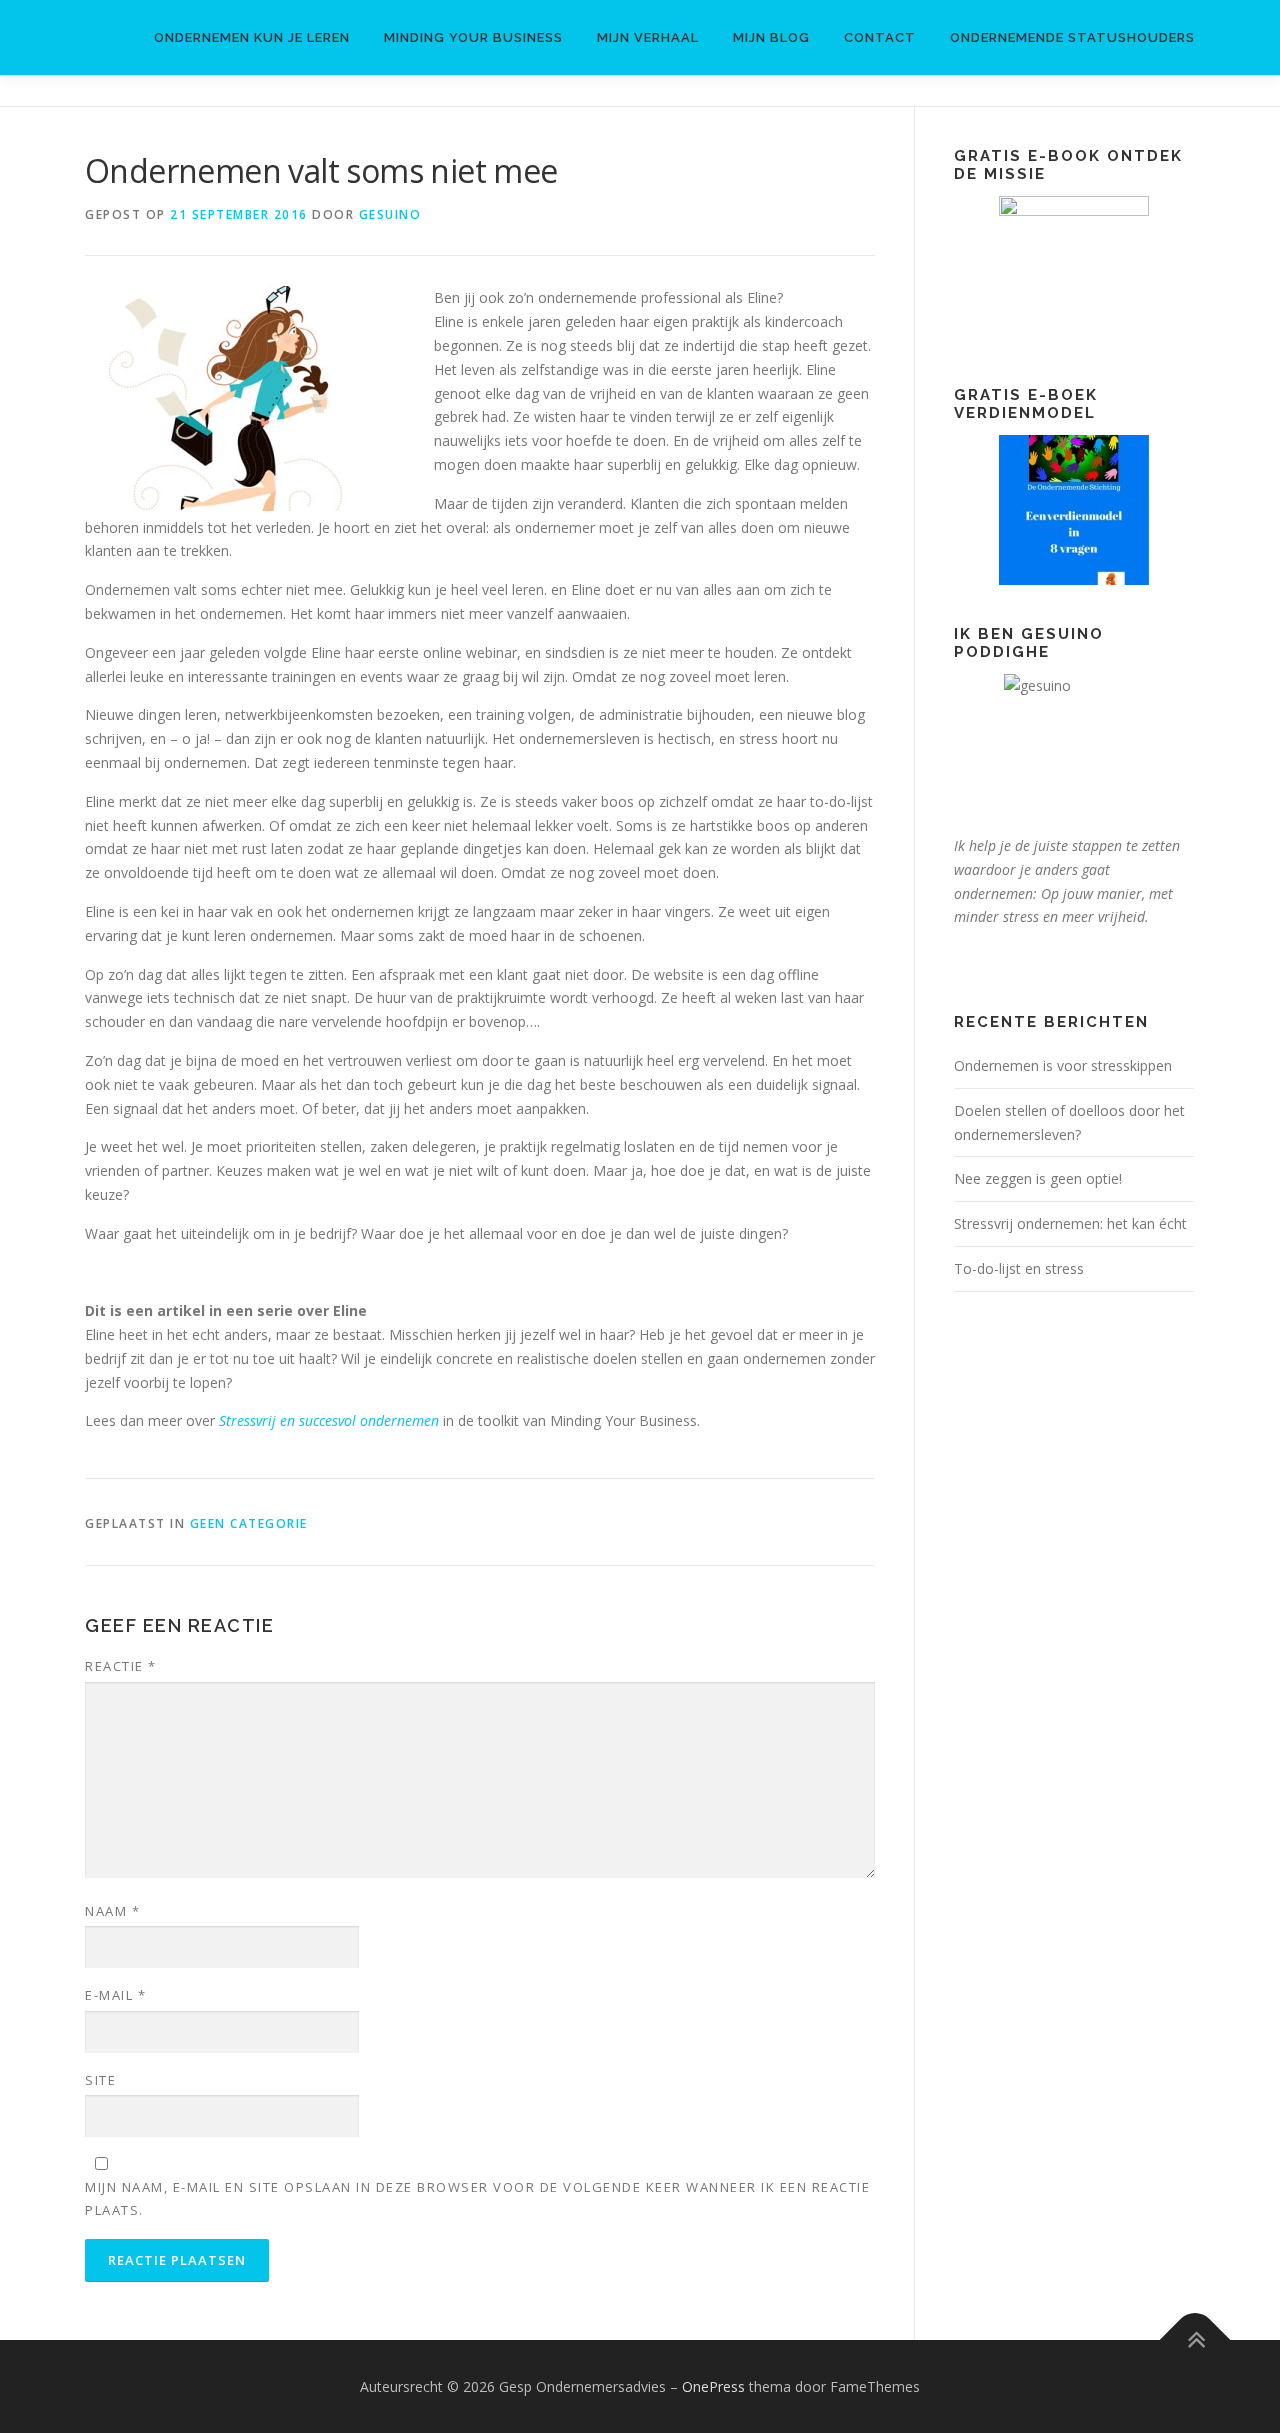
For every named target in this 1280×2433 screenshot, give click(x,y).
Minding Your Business (473, 37)
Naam (112, 1911)
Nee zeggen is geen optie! (1038, 1178)
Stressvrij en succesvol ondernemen (329, 1420)
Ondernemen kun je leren (252, 37)
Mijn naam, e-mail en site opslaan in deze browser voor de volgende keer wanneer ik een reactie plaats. (477, 2198)
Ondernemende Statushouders (1072, 37)
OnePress (713, 2386)
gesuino (390, 214)
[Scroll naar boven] (1195, 2339)
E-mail (115, 1995)
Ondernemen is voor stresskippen (1063, 1065)
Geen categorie (249, 1523)
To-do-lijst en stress (1019, 1268)
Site (100, 2080)
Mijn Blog (771, 37)
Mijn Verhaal (648, 37)
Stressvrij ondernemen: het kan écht (1070, 1223)
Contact (880, 37)
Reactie (121, 1666)
